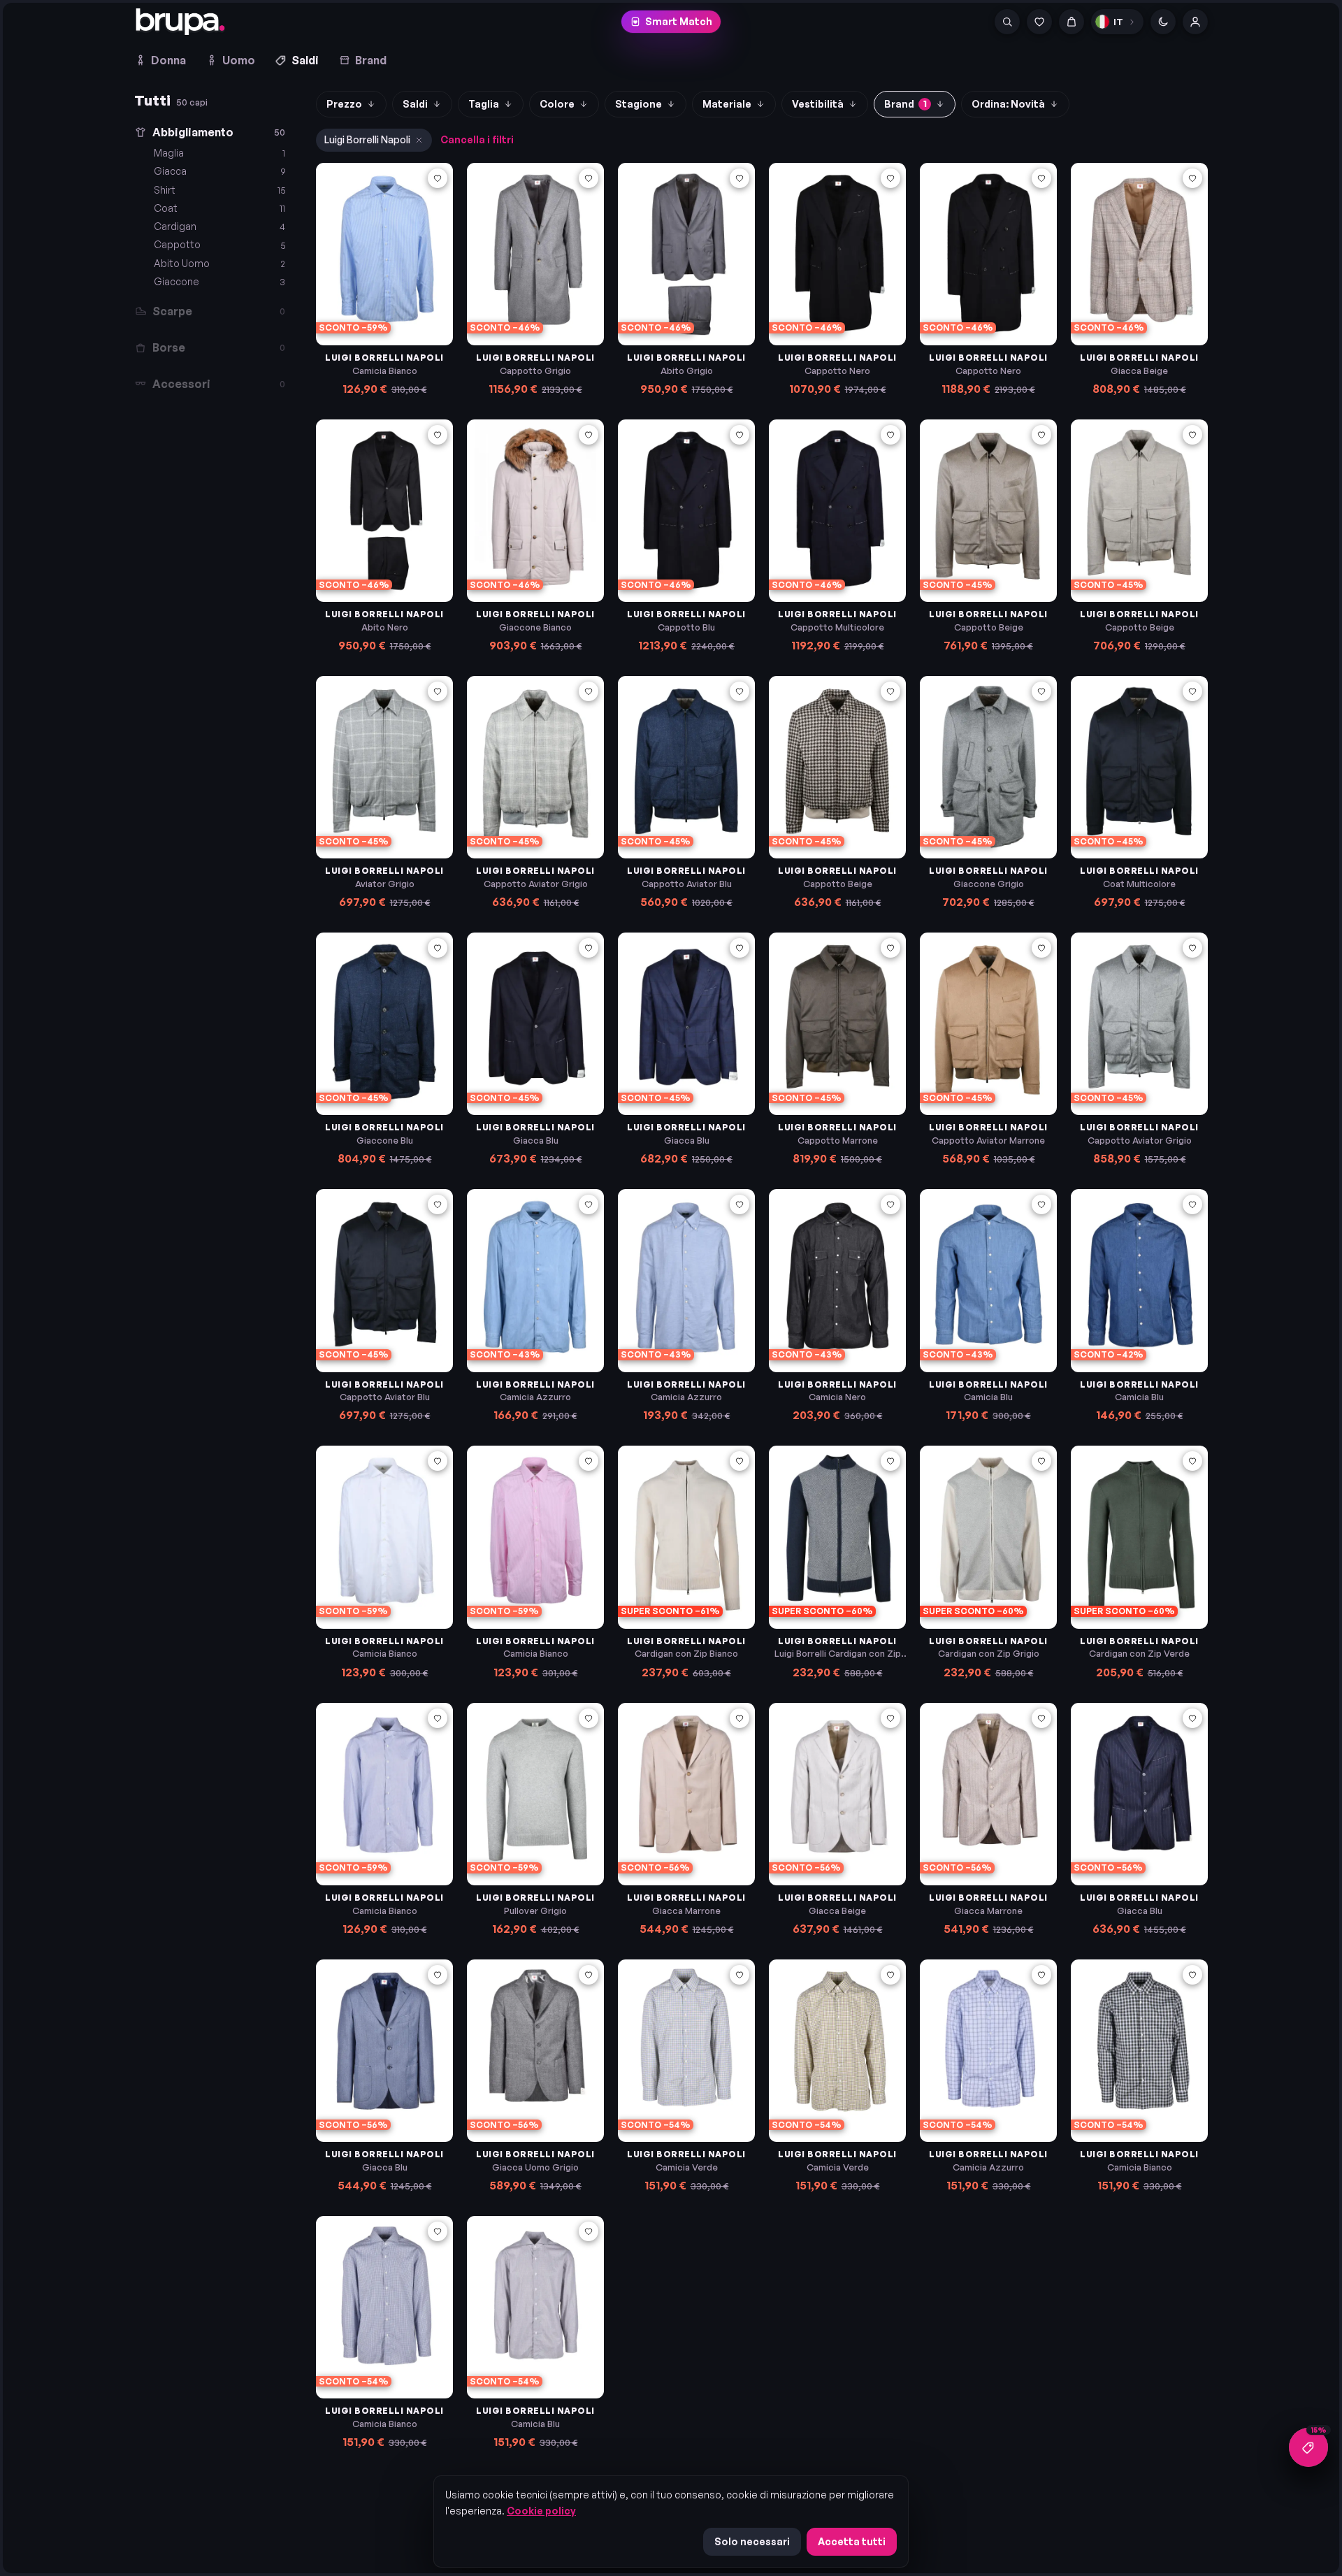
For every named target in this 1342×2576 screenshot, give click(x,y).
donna (603, 190)
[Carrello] (1072, 22)
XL (561, 1287)
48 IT (495, 279)
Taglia (484, 104)
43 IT (529, 1563)
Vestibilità (818, 104)
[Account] (1195, 22)
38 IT (377, 1563)
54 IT (1131, 279)
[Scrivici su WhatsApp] (1308, 2447)
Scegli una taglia (392, 312)
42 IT (495, 1563)
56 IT (561, 516)
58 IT (495, 536)
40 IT (529, 1543)
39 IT (495, 1543)
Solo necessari (752, 2541)
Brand (371, 60)
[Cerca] (1007, 22)
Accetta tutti (852, 2541)
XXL (492, 1305)
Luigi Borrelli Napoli (367, 139)
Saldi (305, 60)
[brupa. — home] (180, 22)
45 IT (344, 279)
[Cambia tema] (1163, 22)
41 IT (562, 1543)
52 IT (1098, 279)
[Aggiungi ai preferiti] (438, 178)
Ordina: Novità (1008, 104)
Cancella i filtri (477, 139)
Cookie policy (541, 2511)
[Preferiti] (1039, 22)
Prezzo (344, 104)
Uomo (239, 60)
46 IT (797, 1563)
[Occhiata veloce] (438, 201)
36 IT (344, 1563)
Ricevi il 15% (671, 263)
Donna (168, 60)
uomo (739, 190)
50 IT (947, 279)
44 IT (563, 1563)
